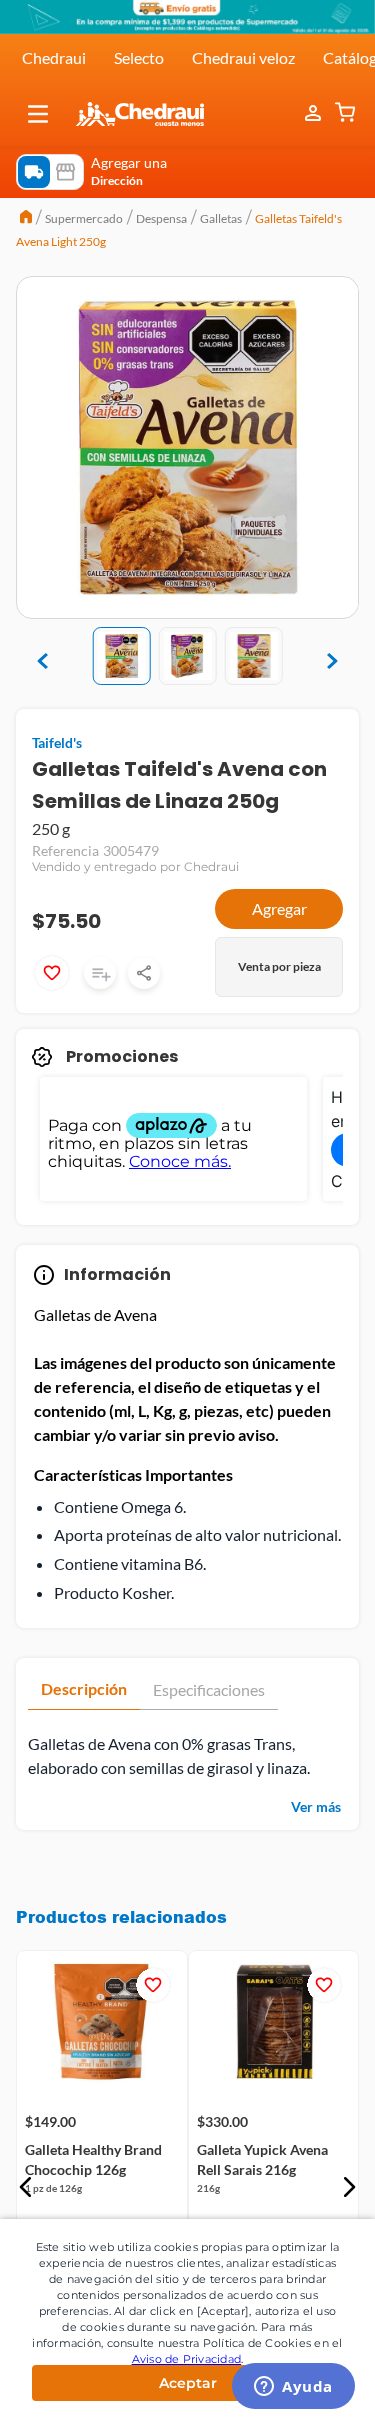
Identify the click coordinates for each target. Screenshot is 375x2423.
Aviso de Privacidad (187, 2359)
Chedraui (54, 57)
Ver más (316, 1806)
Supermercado (84, 218)
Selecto (139, 57)
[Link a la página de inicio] (26, 219)
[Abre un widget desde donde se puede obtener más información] (293, 2388)
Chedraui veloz (243, 57)
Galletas (221, 218)
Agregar (279, 908)
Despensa (161, 218)
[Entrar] (315, 114)
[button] (38, 114)
